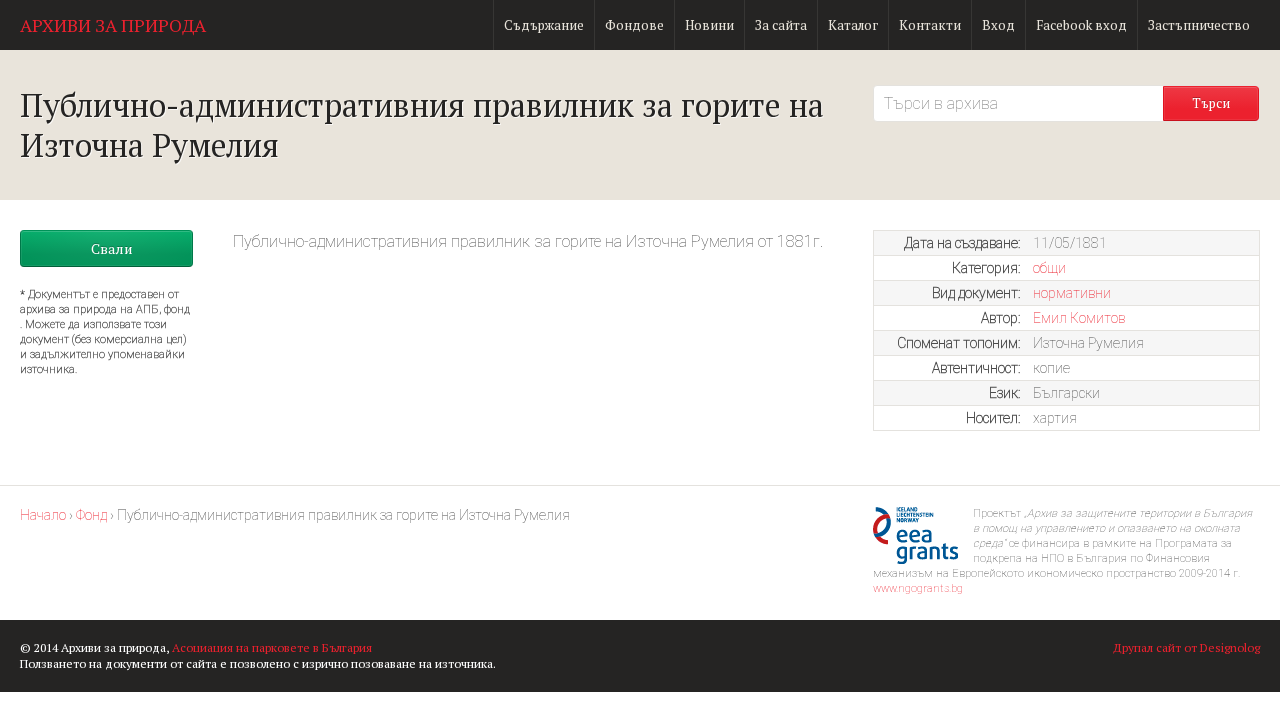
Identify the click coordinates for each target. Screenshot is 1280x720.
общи (1049, 268)
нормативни (1072, 293)
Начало (43, 515)
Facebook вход (1081, 25)
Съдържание (544, 25)
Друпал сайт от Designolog (1186, 647)
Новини (709, 25)
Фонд (91, 515)
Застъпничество (1199, 25)
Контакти (930, 25)
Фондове (634, 25)
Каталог (853, 25)
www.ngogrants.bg (918, 588)
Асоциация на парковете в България (272, 647)
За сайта (781, 25)
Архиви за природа (113, 25)
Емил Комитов (1079, 318)
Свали (112, 248)
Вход (998, 25)
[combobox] (1018, 103)
